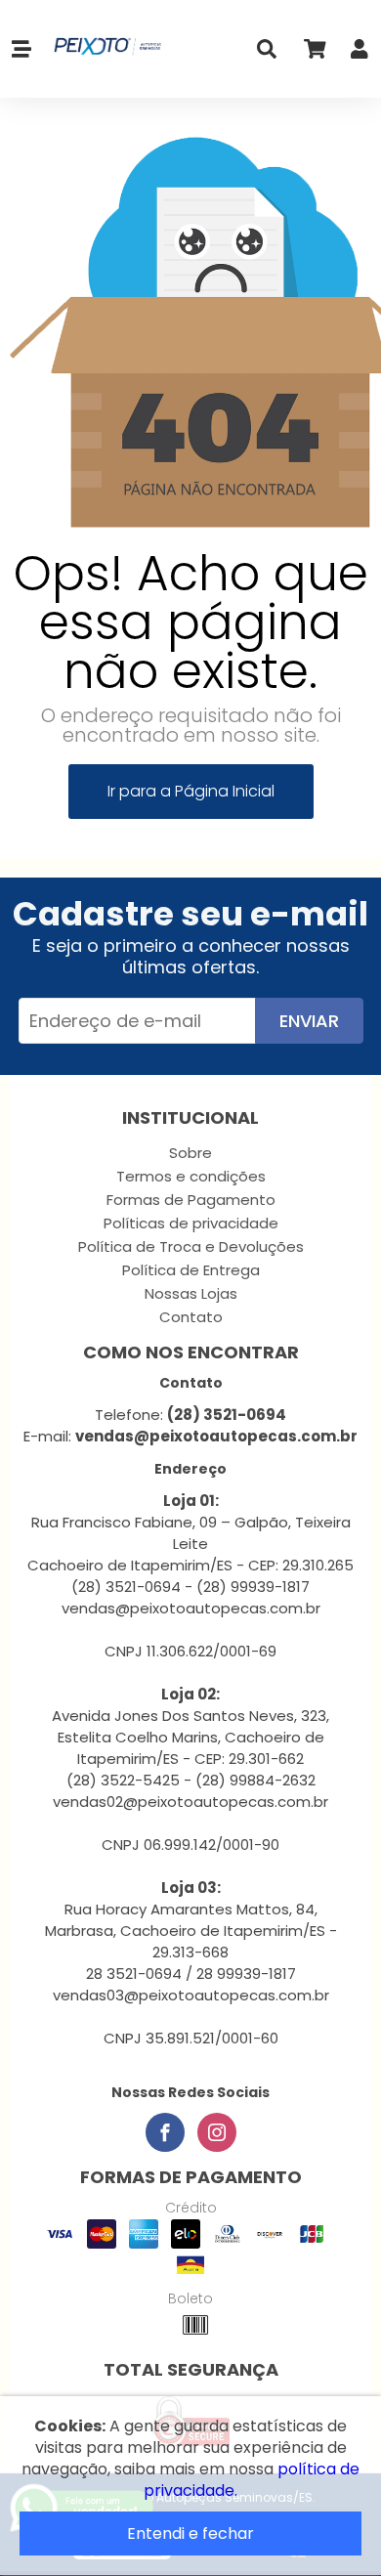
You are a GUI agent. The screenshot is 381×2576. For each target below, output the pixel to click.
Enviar (309, 1021)
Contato (191, 1317)
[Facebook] (165, 2132)
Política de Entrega (191, 1270)
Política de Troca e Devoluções (191, 1246)
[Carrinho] (314, 53)
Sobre (190, 1153)
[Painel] (360, 53)
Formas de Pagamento (191, 1200)
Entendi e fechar (190, 2533)
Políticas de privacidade (191, 1223)
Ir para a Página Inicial (191, 791)
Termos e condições (191, 1176)
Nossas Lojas (191, 1293)
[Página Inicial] (104, 49)
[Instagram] (217, 2132)
